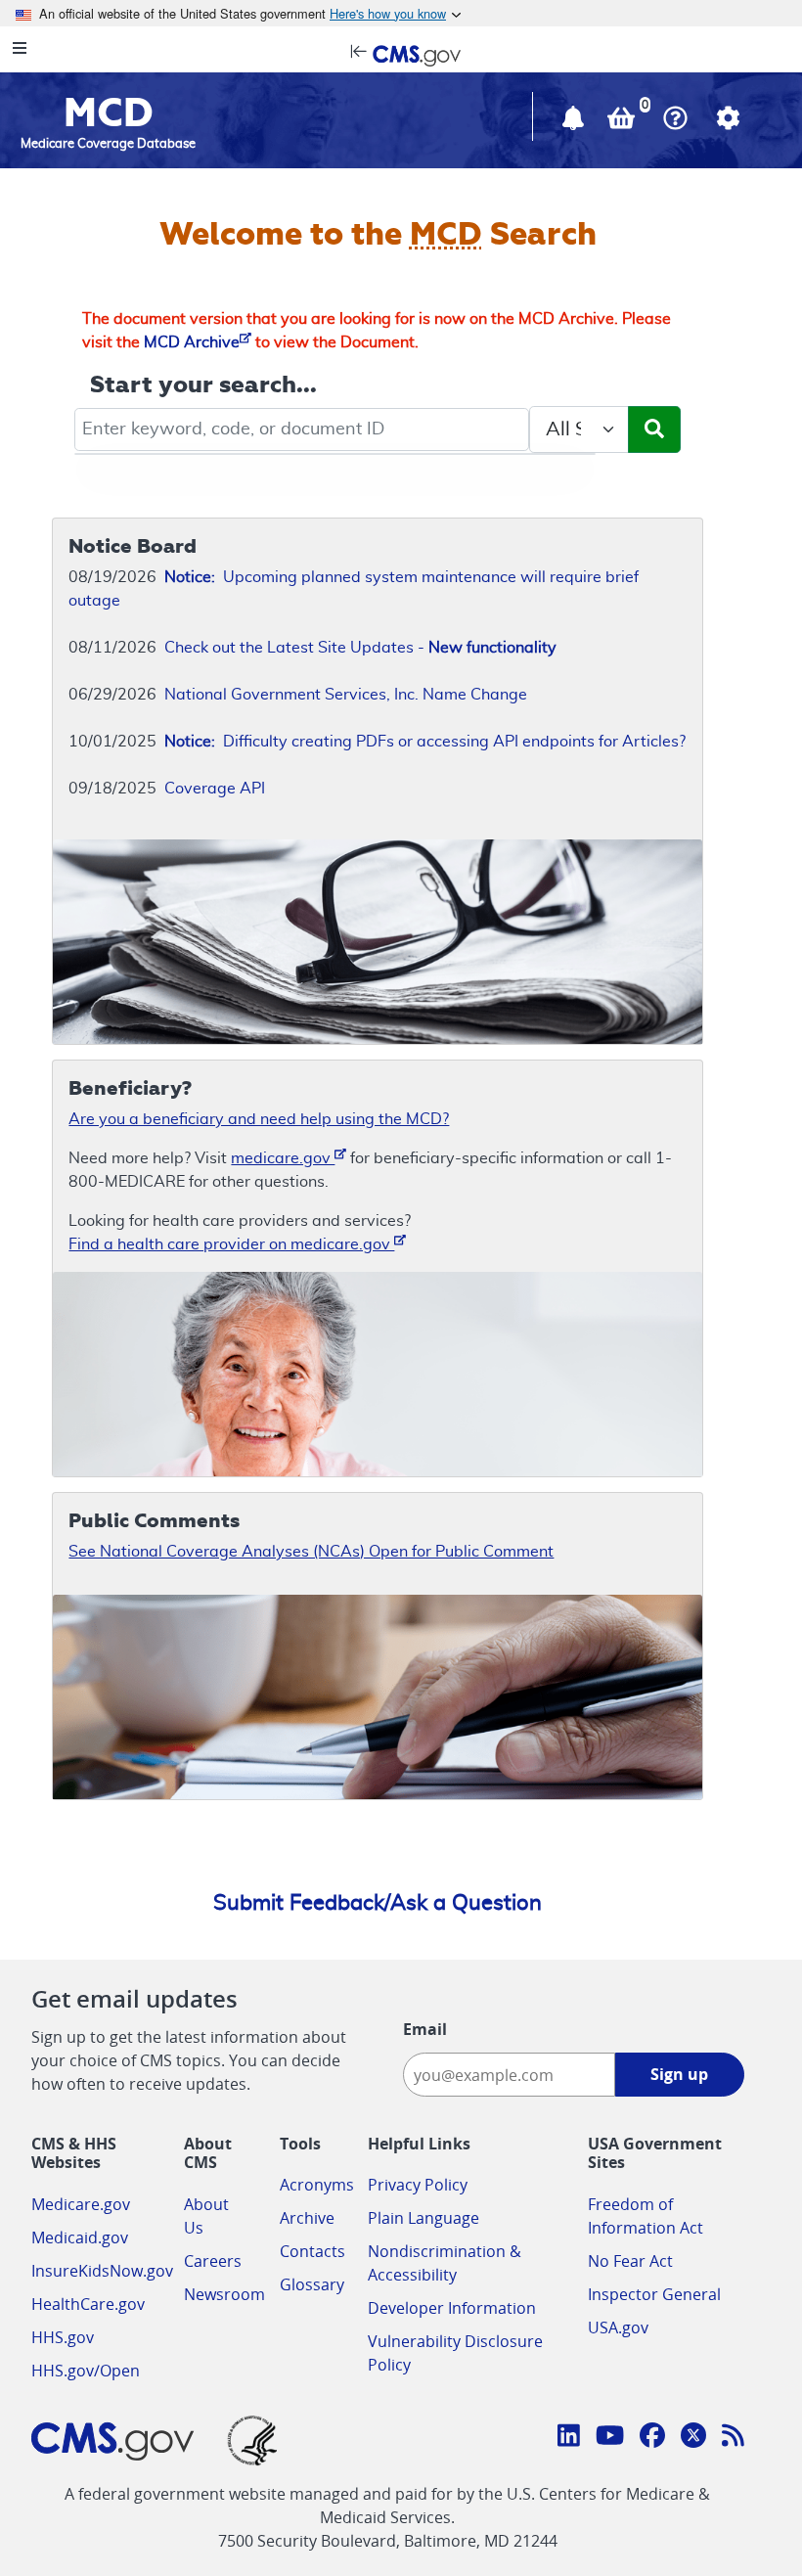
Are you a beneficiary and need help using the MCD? (259, 1119)
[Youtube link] (610, 2438)
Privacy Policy (418, 2185)
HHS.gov (63, 2337)
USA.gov (618, 2327)
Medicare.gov (81, 2204)
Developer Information (452, 2308)
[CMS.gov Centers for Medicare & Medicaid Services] (401, 54)
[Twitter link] (693, 2438)
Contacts (312, 2251)
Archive (307, 2218)
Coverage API (215, 789)
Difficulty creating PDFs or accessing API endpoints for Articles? (425, 742)
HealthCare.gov (88, 2304)
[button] (575, 122)
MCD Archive (192, 342)
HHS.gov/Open (86, 2371)
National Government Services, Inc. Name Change (346, 695)
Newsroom (224, 2294)
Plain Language (423, 2218)
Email (425, 2029)
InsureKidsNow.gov (102, 2271)
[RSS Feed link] (733, 2438)
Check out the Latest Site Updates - (360, 648)
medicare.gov (283, 1158)
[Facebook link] (652, 2438)
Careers (213, 2261)
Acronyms (317, 2185)
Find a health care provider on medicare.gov (231, 1244)
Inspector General (654, 2294)
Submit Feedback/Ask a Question (378, 1903)
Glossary (312, 2284)
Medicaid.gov (80, 2237)
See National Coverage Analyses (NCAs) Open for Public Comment (311, 1552)
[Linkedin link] (569, 2438)
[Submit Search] (654, 429)
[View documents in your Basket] (623, 122)
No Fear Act (630, 2261)
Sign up (679, 2074)
